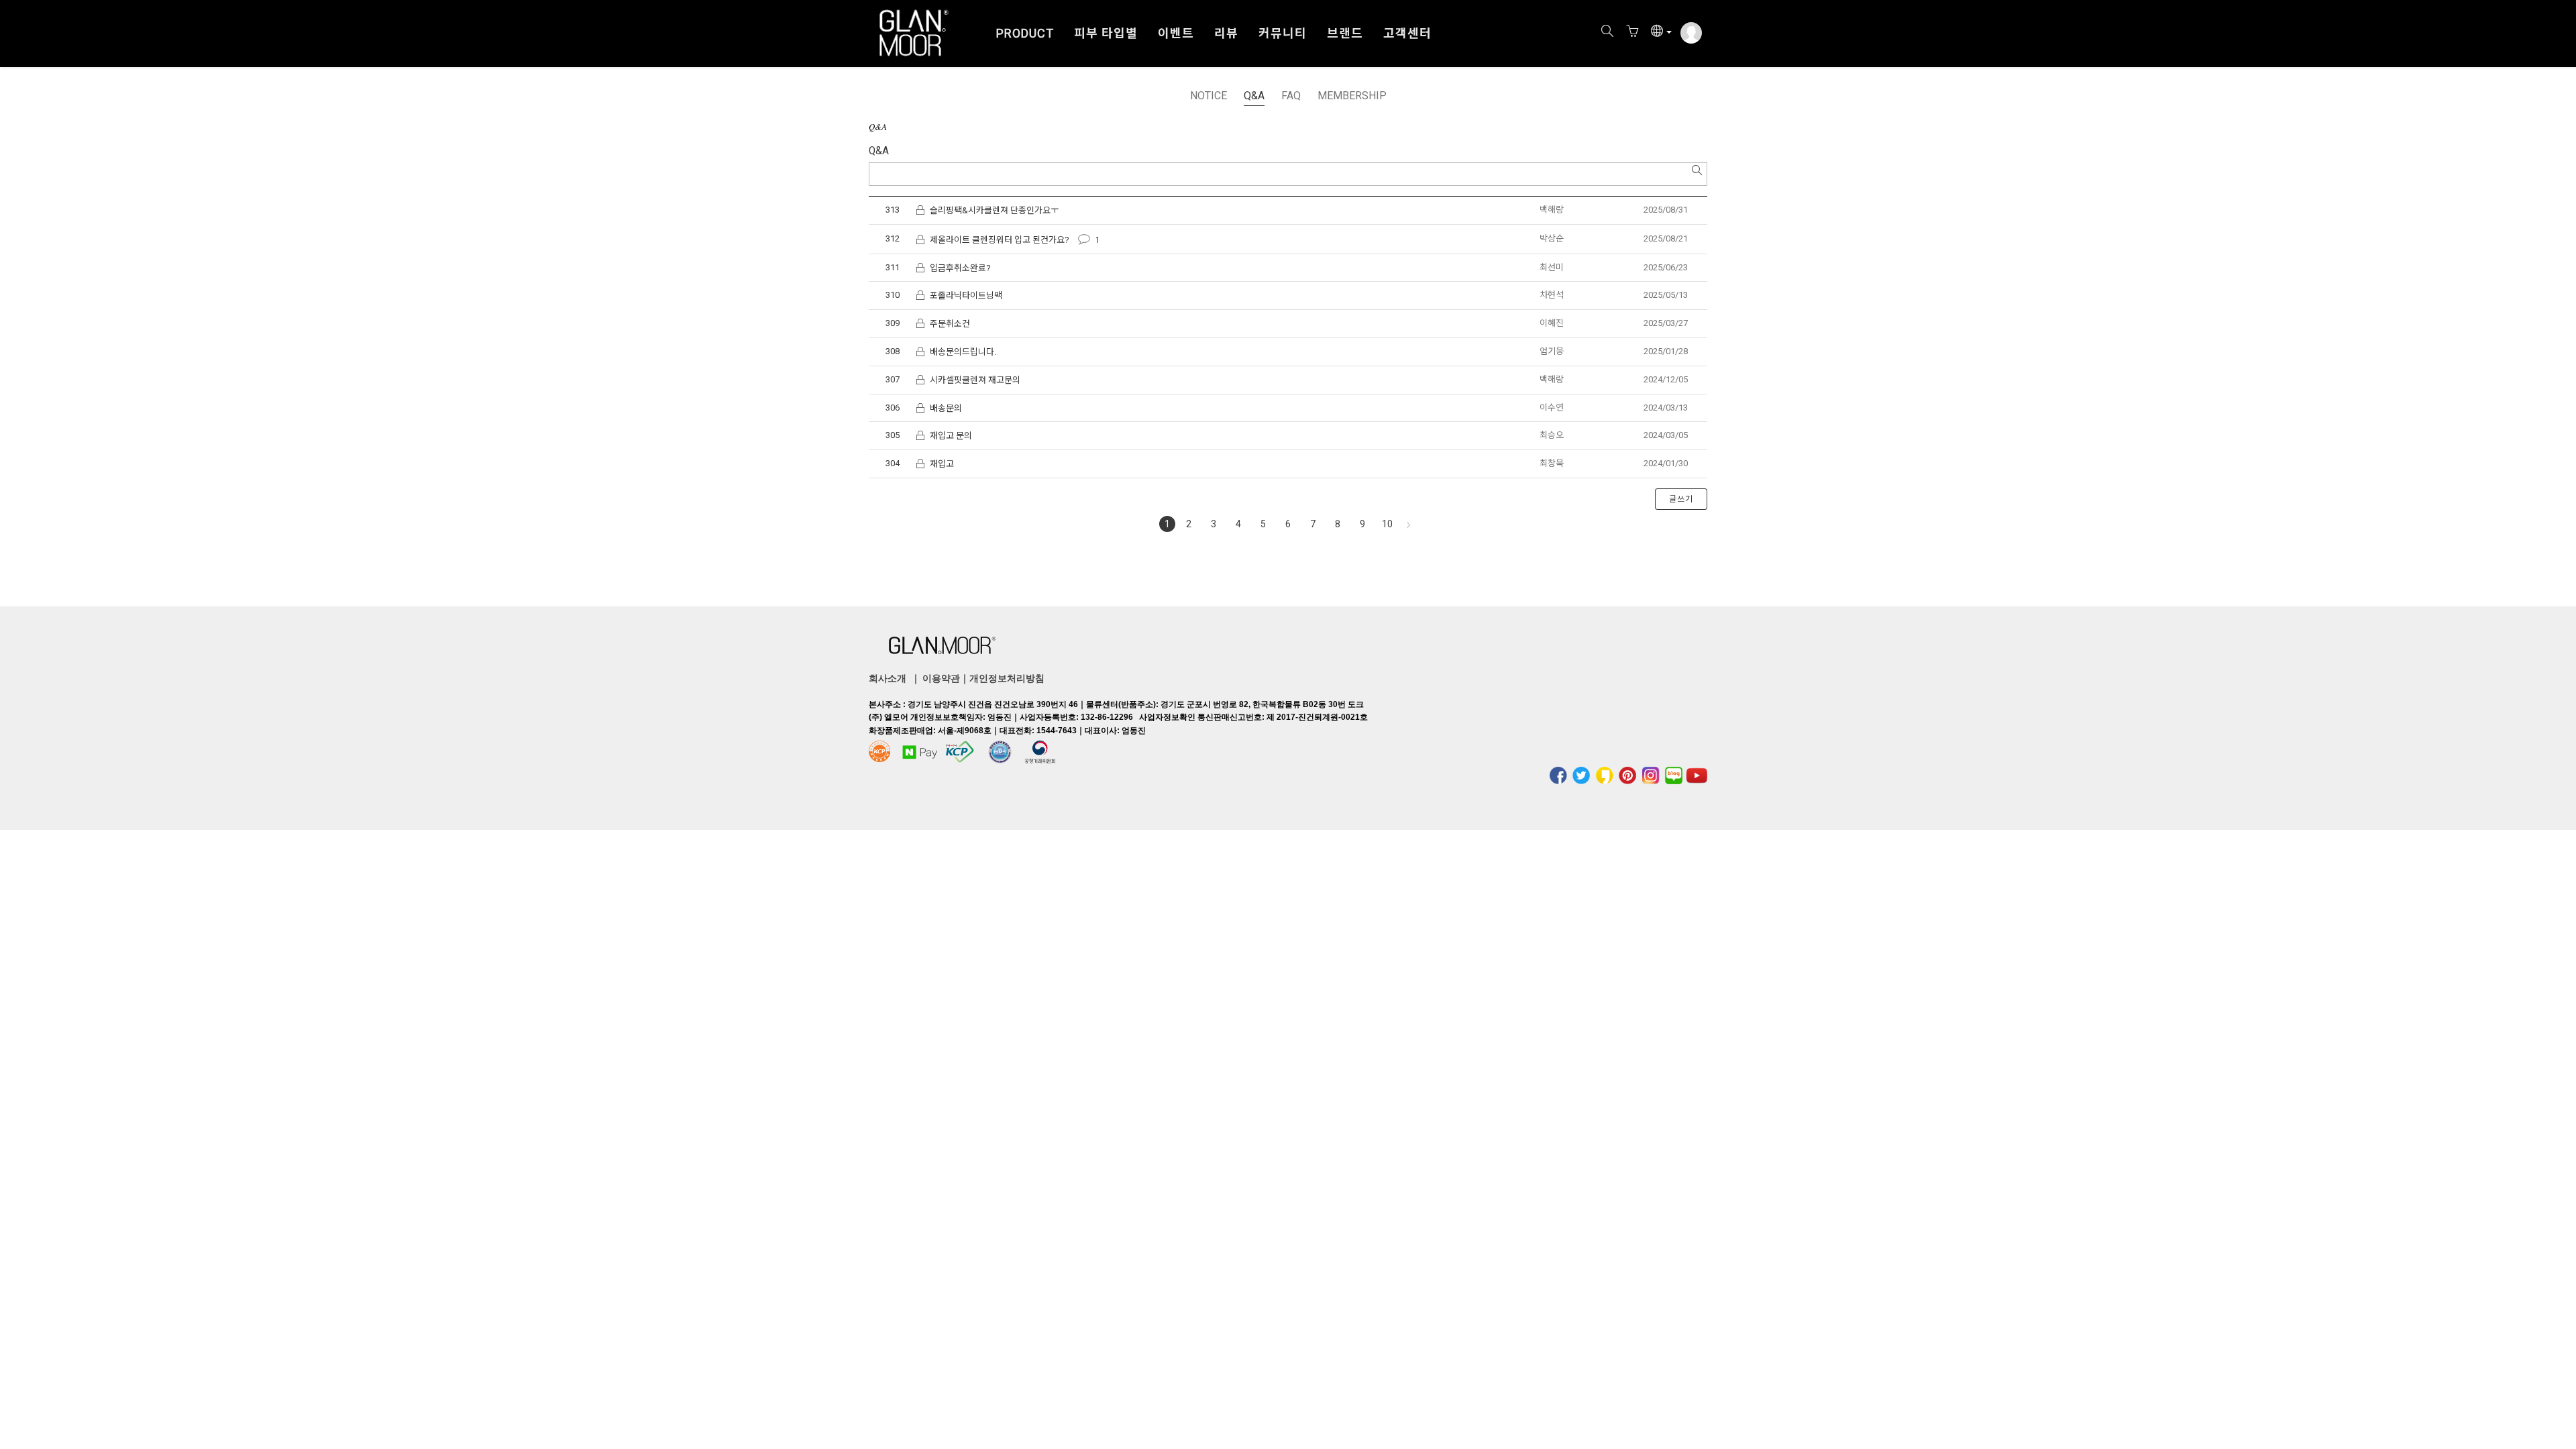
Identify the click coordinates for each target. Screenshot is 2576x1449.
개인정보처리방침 (1007, 678)
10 (1387, 524)
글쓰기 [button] (1681, 499)
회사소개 (888, 678)
